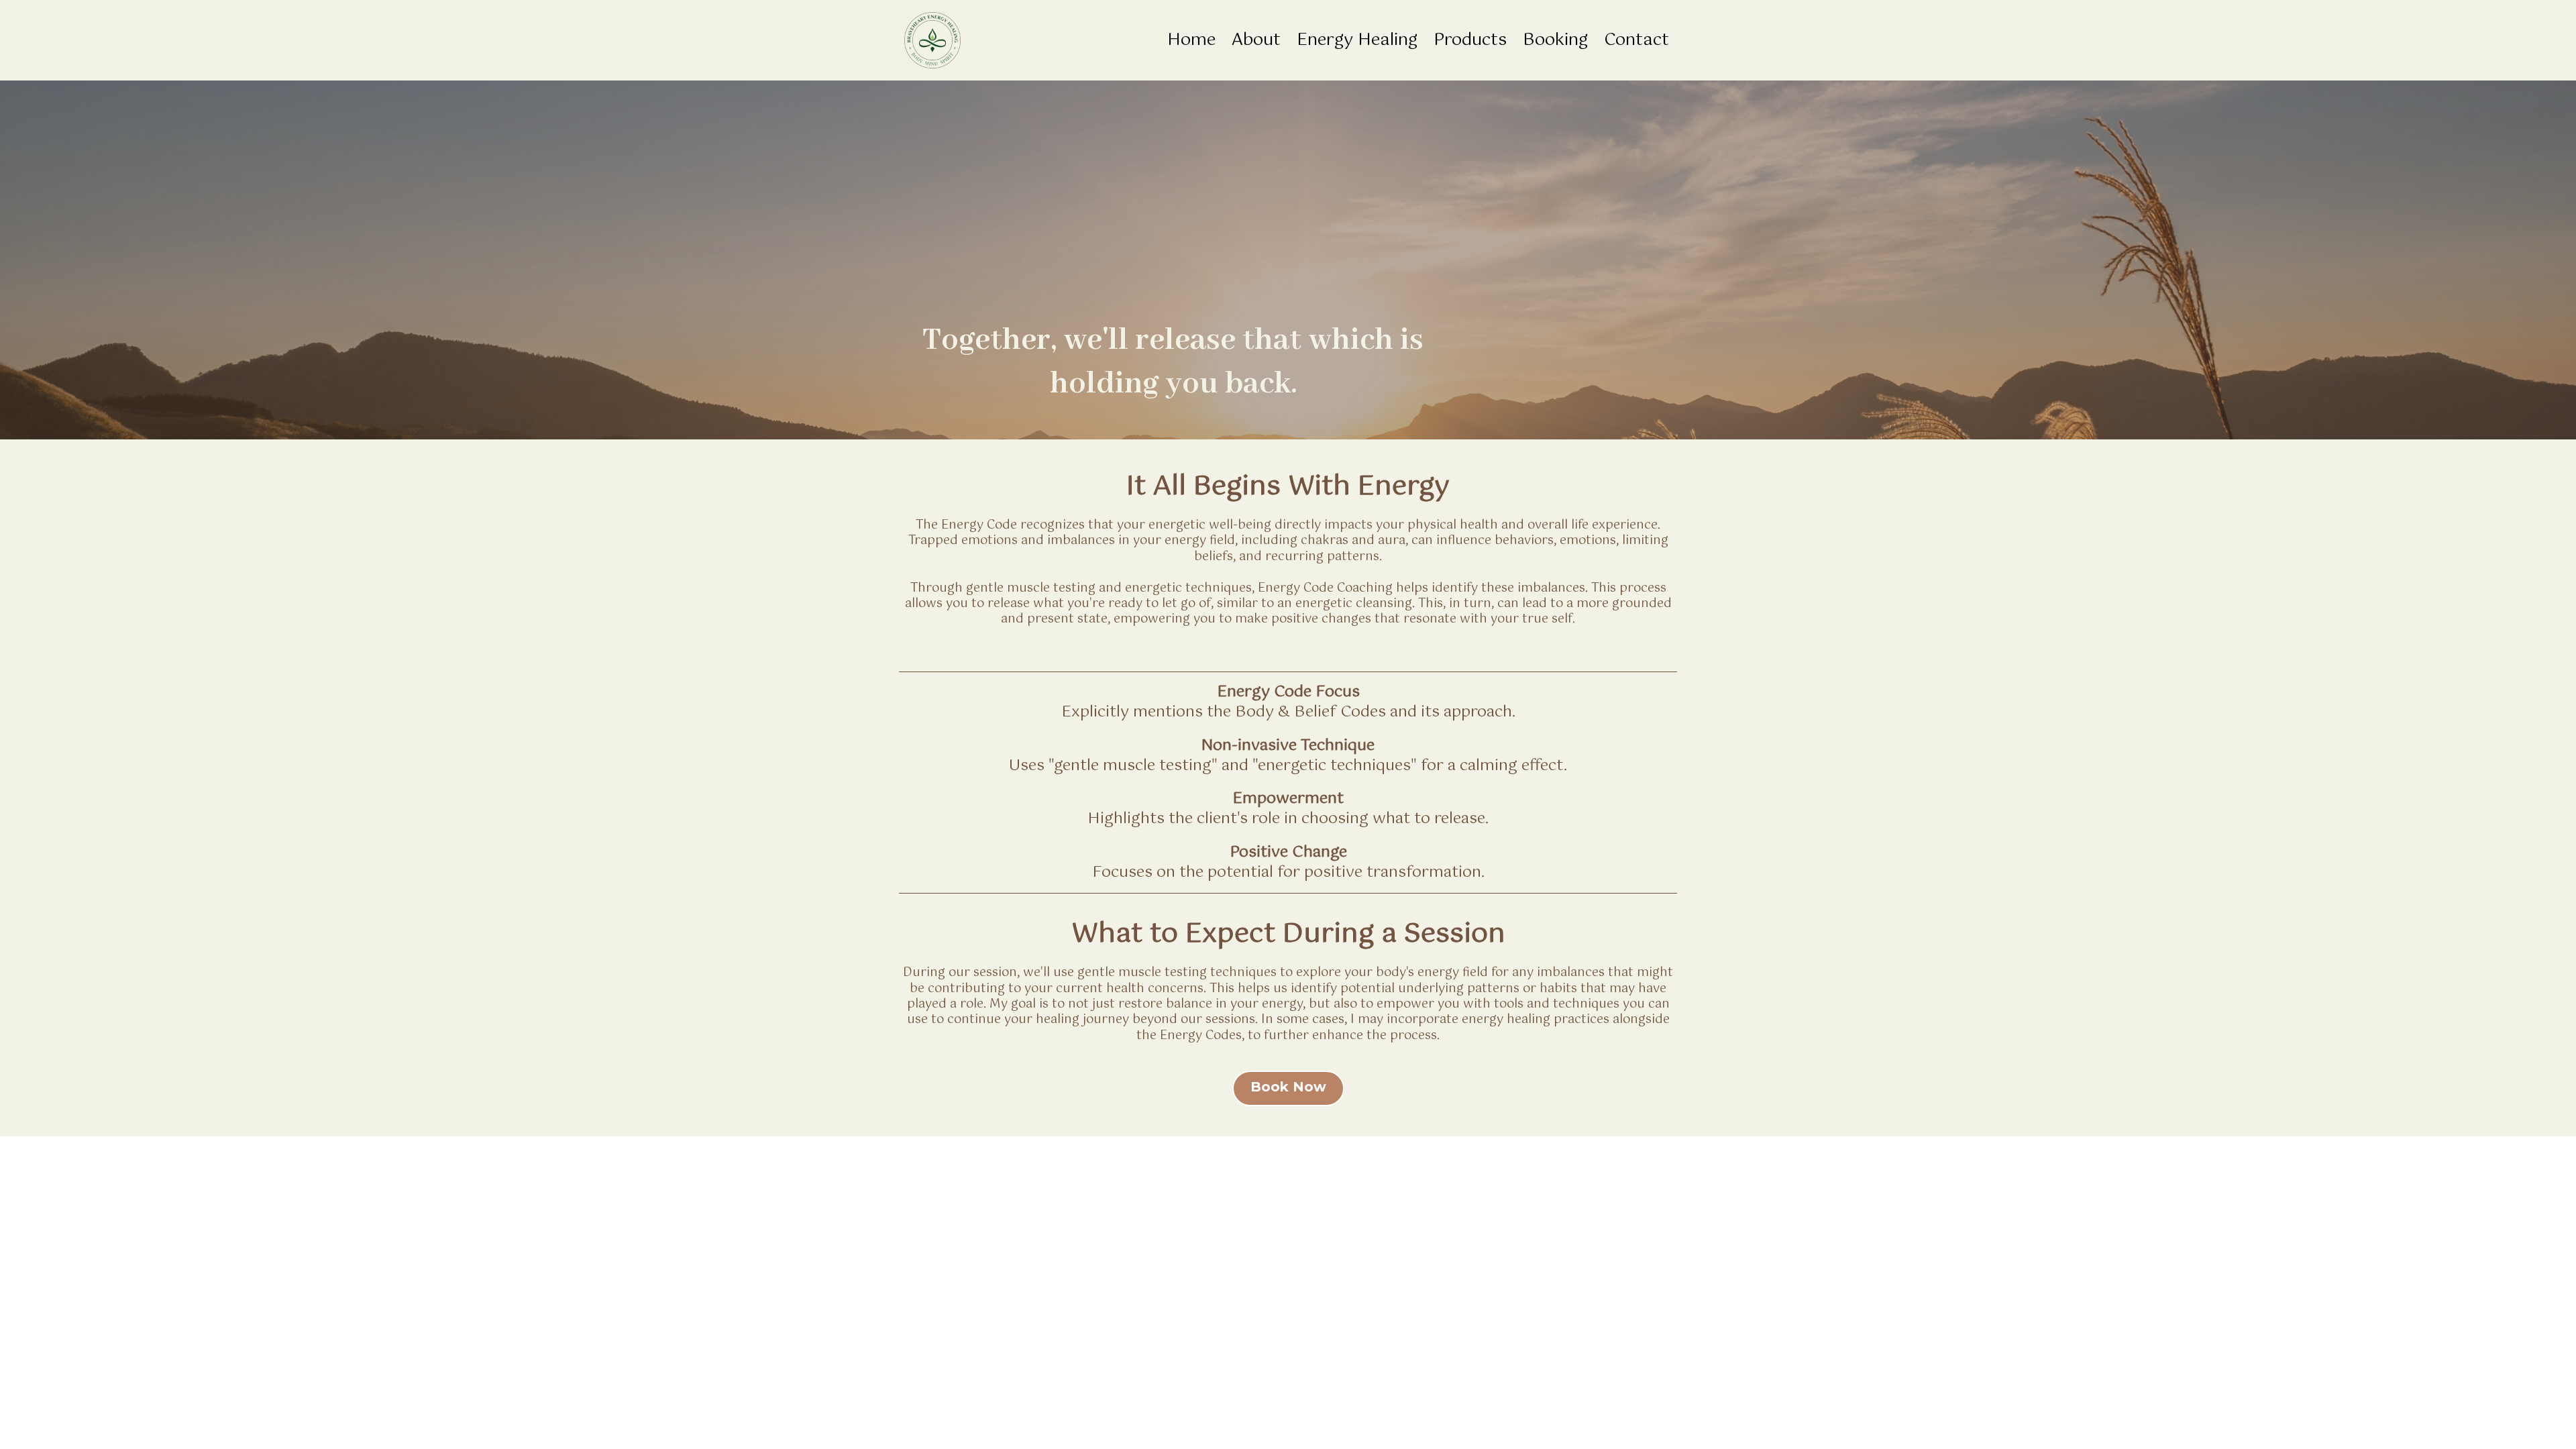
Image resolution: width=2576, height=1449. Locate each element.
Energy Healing (1357, 41)
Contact (1636, 41)
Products (1470, 41)
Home (1191, 41)
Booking (1555, 41)
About (1256, 41)
